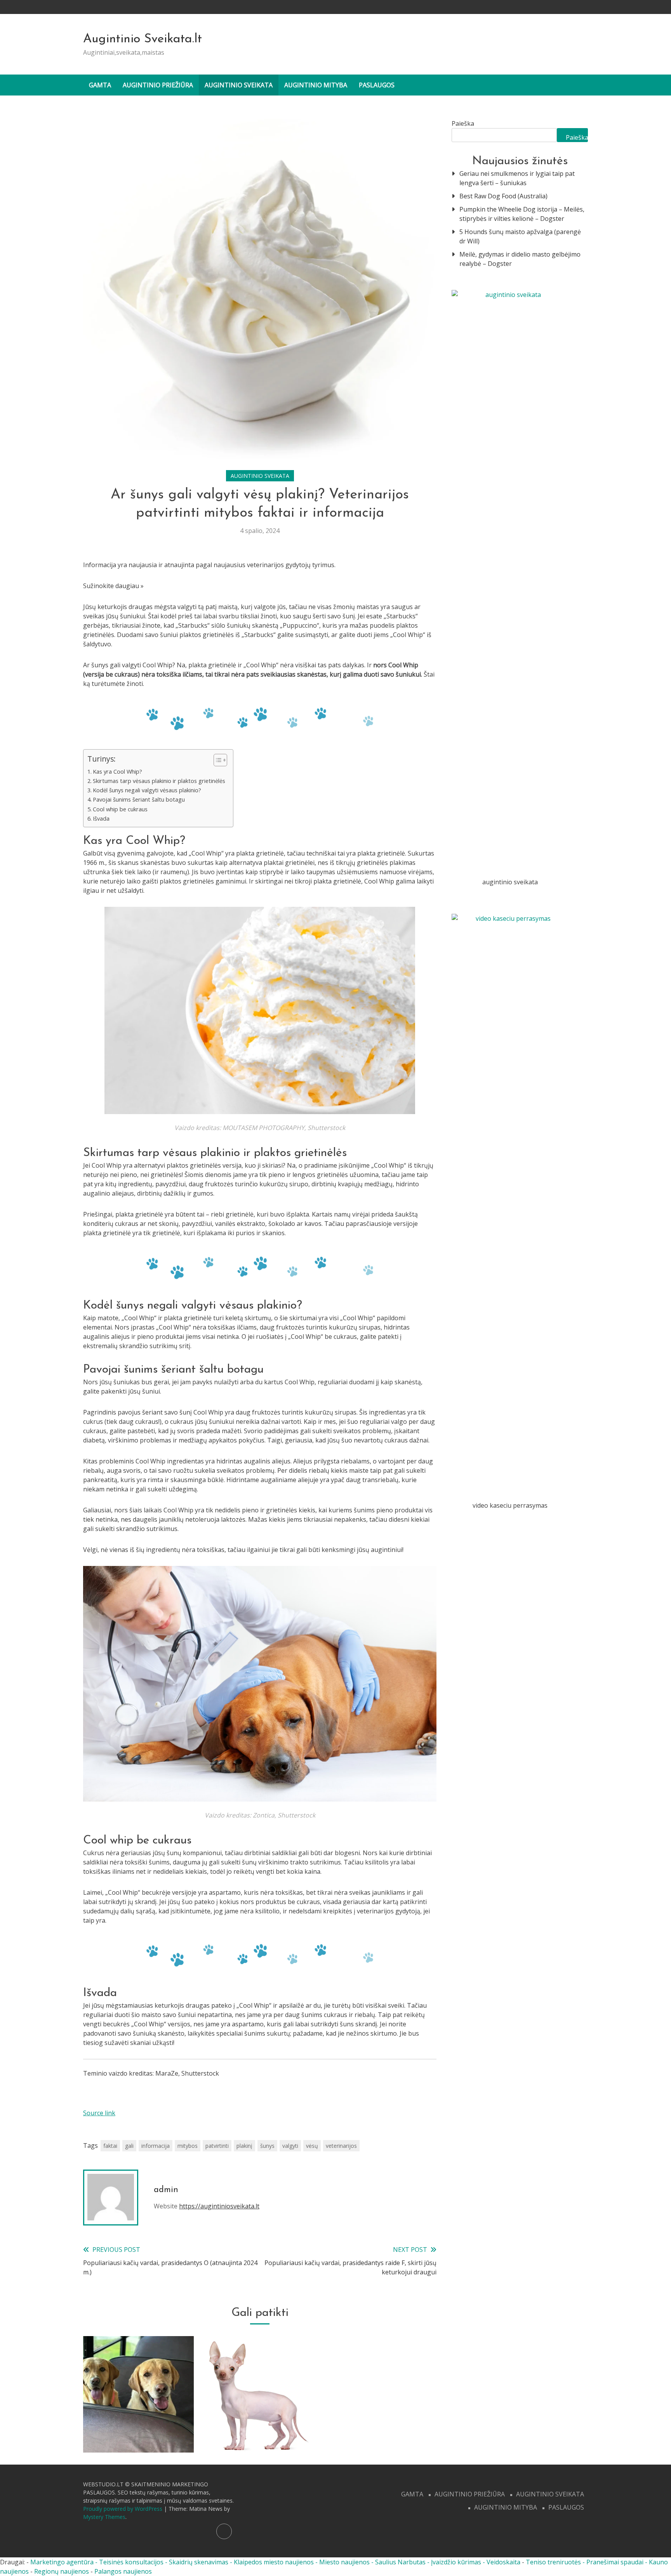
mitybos (188, 2146)
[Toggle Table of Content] (216, 760)
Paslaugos (377, 85)
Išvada (101, 818)
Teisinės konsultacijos (131, 2562)
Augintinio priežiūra (158, 85)
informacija (156, 2146)
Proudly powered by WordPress (123, 2509)
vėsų (312, 2146)
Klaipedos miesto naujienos (274, 2562)
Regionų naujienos (62, 2571)
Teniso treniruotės (553, 2562)
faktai (110, 2146)
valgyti (290, 2146)
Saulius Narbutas (400, 2562)
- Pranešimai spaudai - (616, 2562)
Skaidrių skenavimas (199, 2562)
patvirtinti (217, 2146)
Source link (99, 2113)
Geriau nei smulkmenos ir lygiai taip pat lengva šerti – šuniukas (517, 178)
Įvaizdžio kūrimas (456, 2562)
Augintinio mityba (316, 85)
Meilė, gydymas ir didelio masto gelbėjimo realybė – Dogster (520, 259)
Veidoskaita (503, 2562)
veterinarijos (341, 2146)
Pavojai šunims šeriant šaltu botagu (139, 799)
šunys (267, 2146)
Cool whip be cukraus (120, 809)
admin (166, 2190)
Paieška (463, 123)
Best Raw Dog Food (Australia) (503, 196)
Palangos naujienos (123, 2571)
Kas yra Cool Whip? (117, 772)
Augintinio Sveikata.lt (143, 39)
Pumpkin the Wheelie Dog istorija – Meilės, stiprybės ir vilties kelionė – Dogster (522, 214)
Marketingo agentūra (62, 2562)
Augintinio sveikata (239, 85)
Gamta (100, 85)
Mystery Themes (104, 2517)
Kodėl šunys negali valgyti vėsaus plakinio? (147, 790)
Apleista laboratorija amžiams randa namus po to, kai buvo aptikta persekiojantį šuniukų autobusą (139, 2412)
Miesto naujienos (344, 2562)
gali (129, 2146)
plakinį (244, 2146)
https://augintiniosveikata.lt (219, 2206)
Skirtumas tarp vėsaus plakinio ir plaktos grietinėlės (159, 781)
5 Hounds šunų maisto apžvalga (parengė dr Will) (520, 236)
